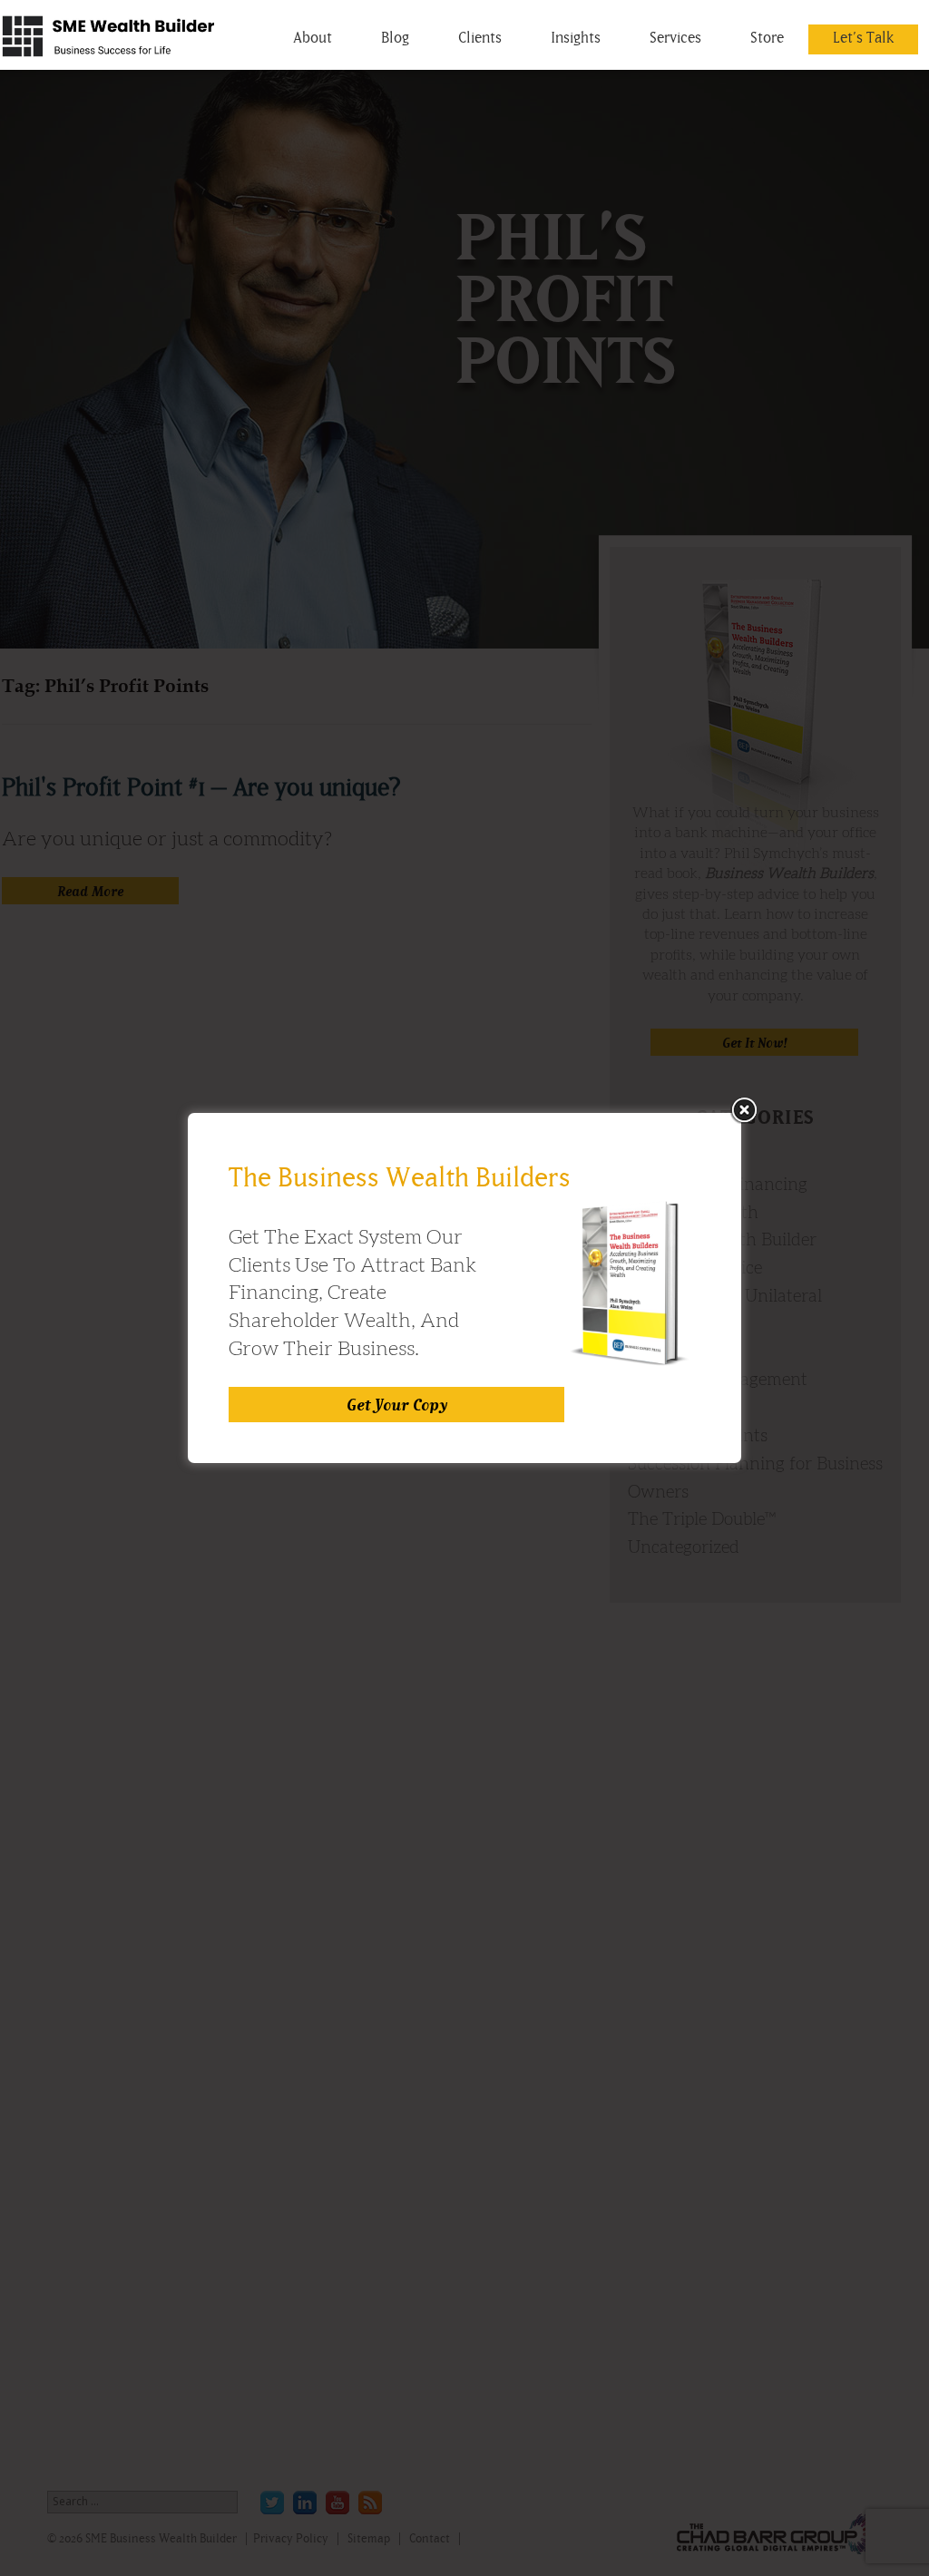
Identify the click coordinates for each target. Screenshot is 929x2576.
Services (675, 37)
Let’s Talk (863, 37)
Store (767, 37)
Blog (395, 37)
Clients (480, 37)
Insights (576, 37)
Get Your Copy (397, 1405)
